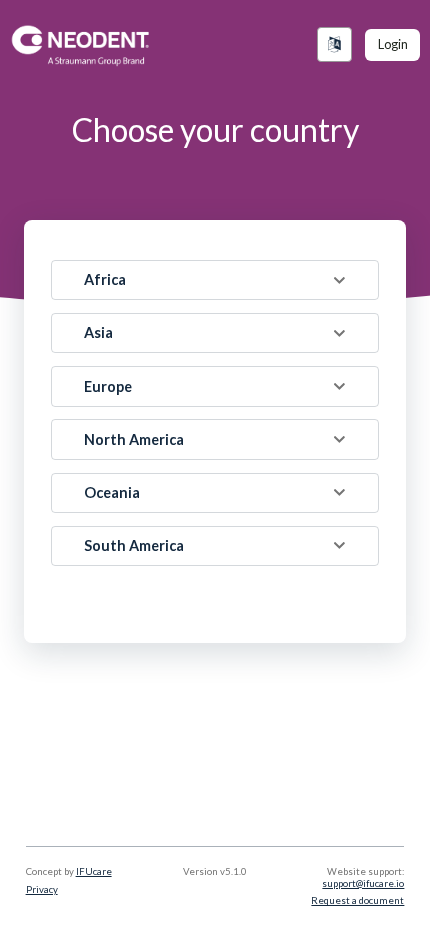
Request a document (357, 900)
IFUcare (94, 871)
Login (393, 44)
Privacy (42, 889)
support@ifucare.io (363, 883)
